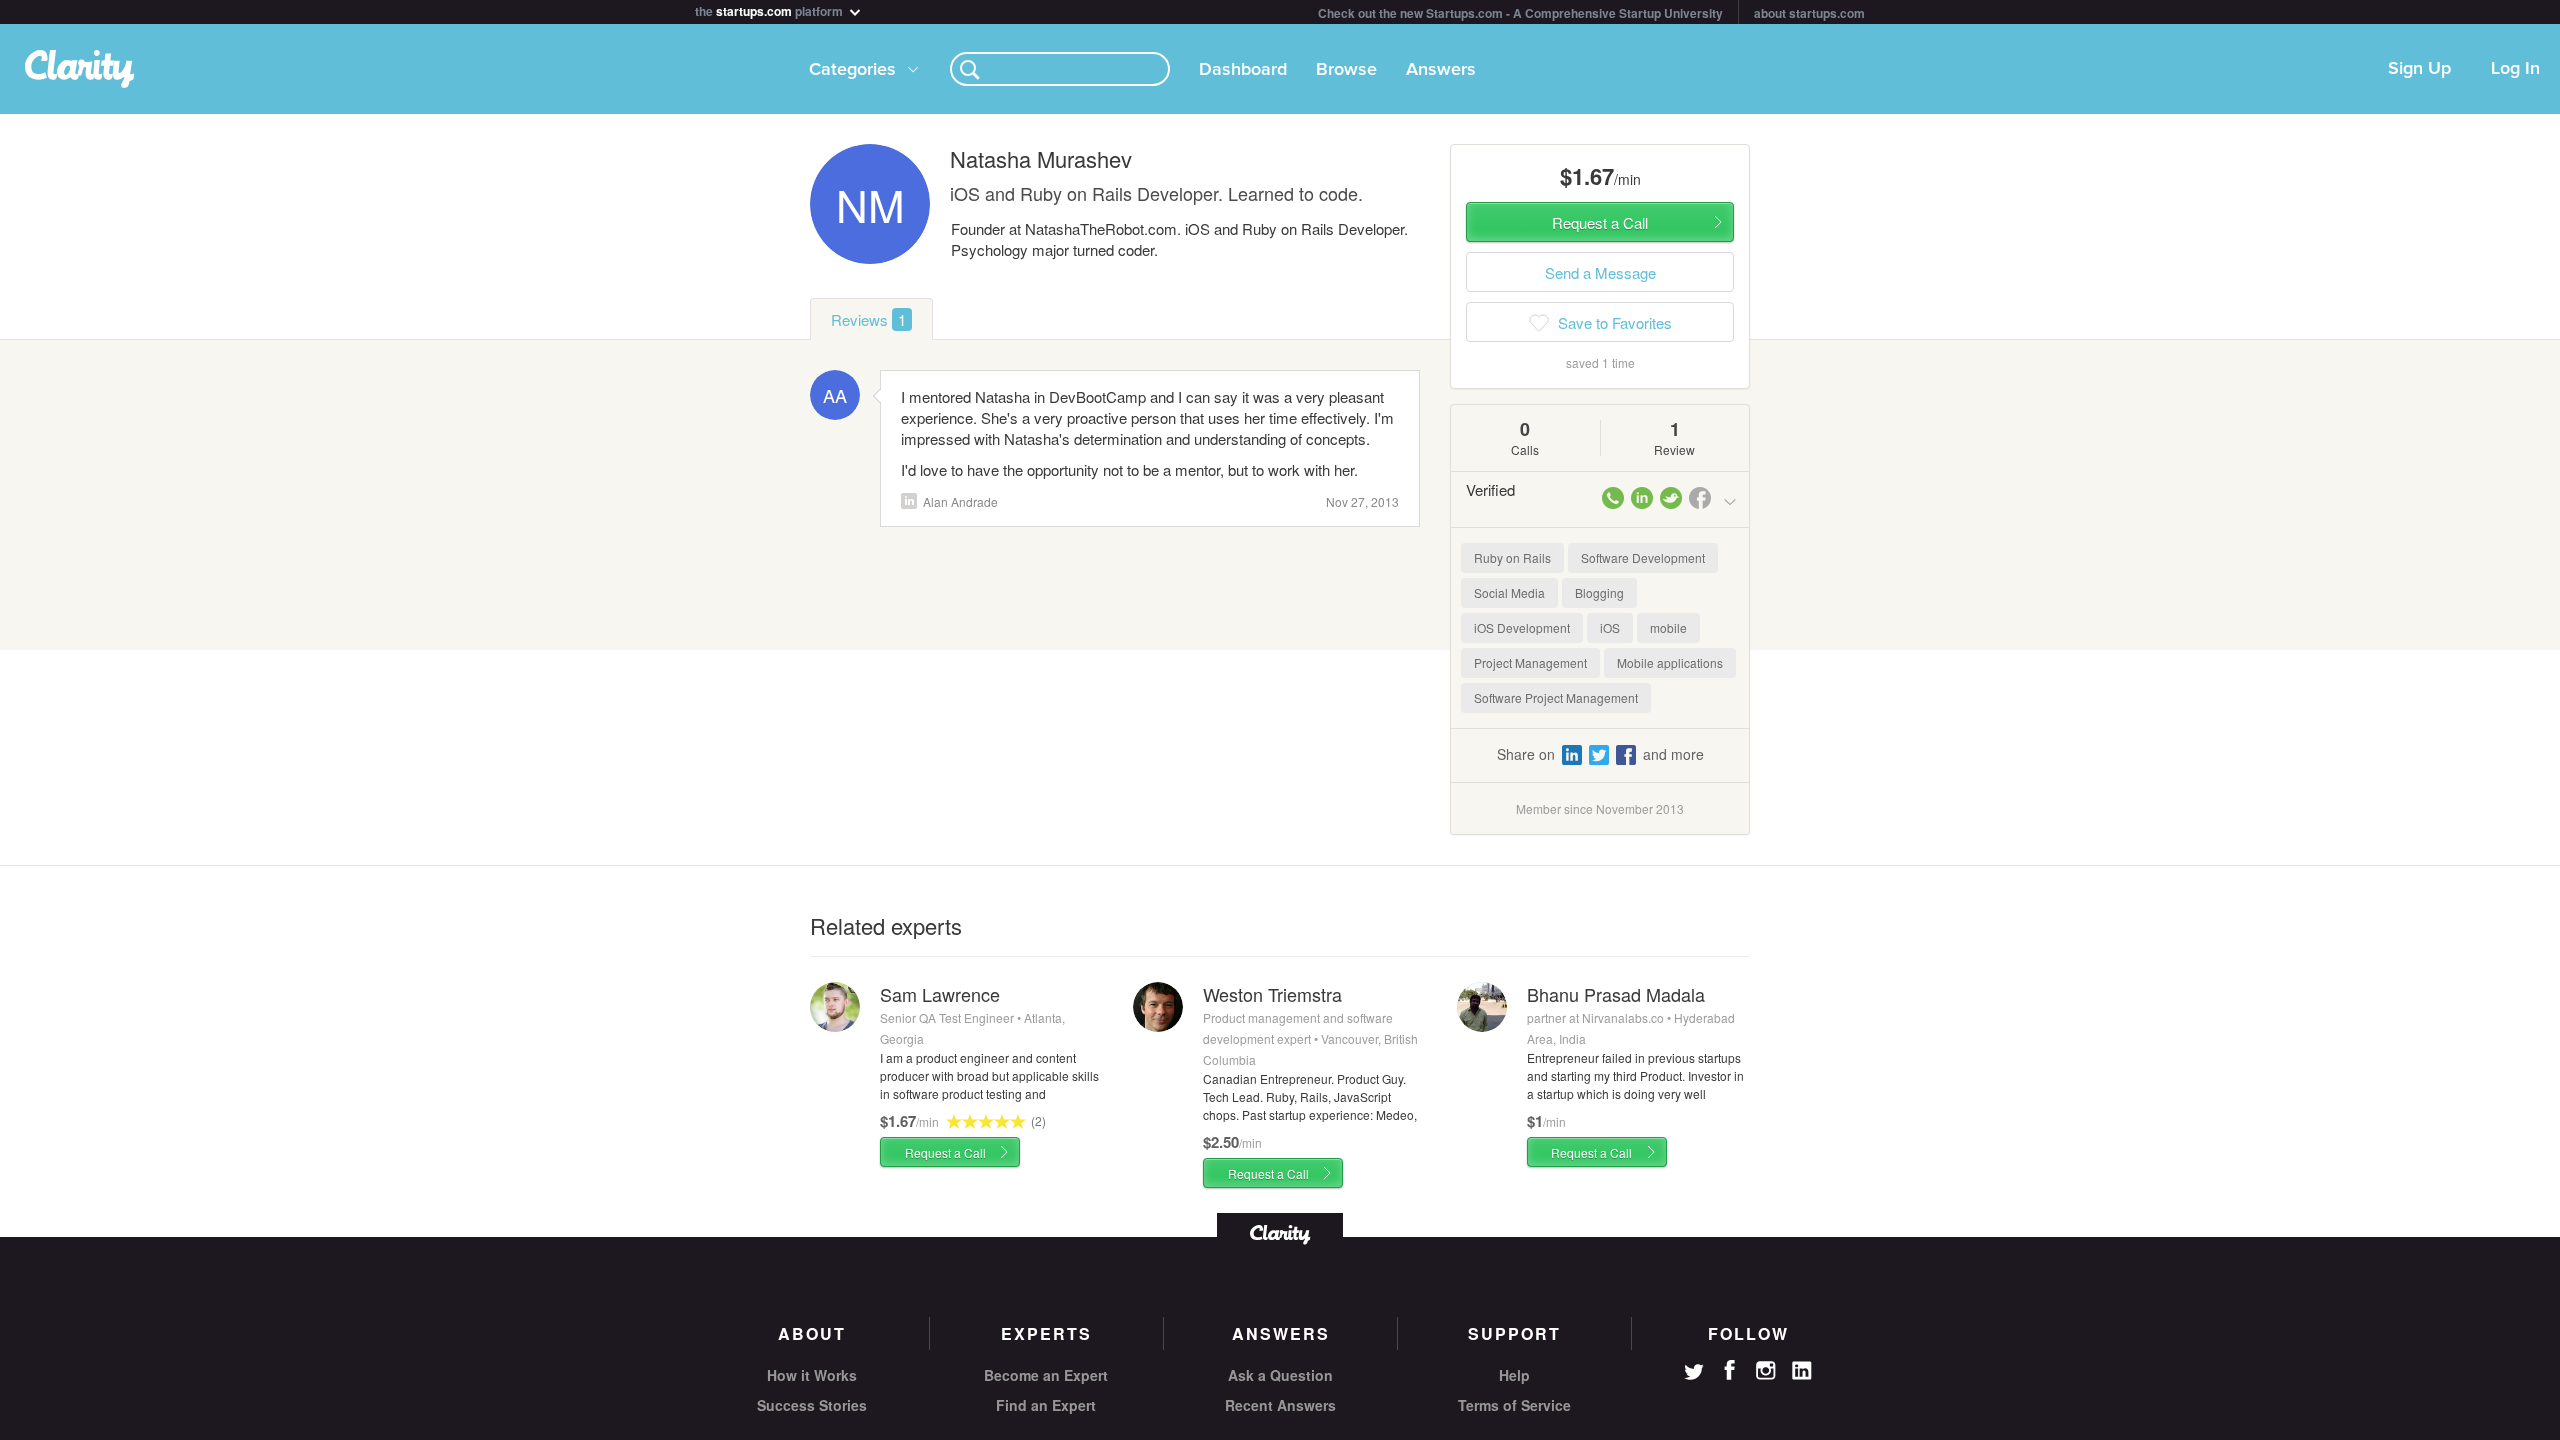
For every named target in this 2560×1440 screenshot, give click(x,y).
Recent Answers (1280, 1405)
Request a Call (945, 1152)
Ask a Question (1280, 1375)
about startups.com (1809, 13)
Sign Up (2419, 69)
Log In (2515, 69)
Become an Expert (1046, 1375)
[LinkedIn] (1802, 1371)
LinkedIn (909, 501)
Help (1514, 1375)
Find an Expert (1046, 1405)
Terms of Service (1514, 1405)
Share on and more (1600, 754)
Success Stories (812, 1405)
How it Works (812, 1375)
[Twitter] (1694, 1374)
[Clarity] (1280, 1232)
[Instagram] (1766, 1371)
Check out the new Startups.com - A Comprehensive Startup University (1520, 13)
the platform (770, 9)
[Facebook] (1730, 1370)
